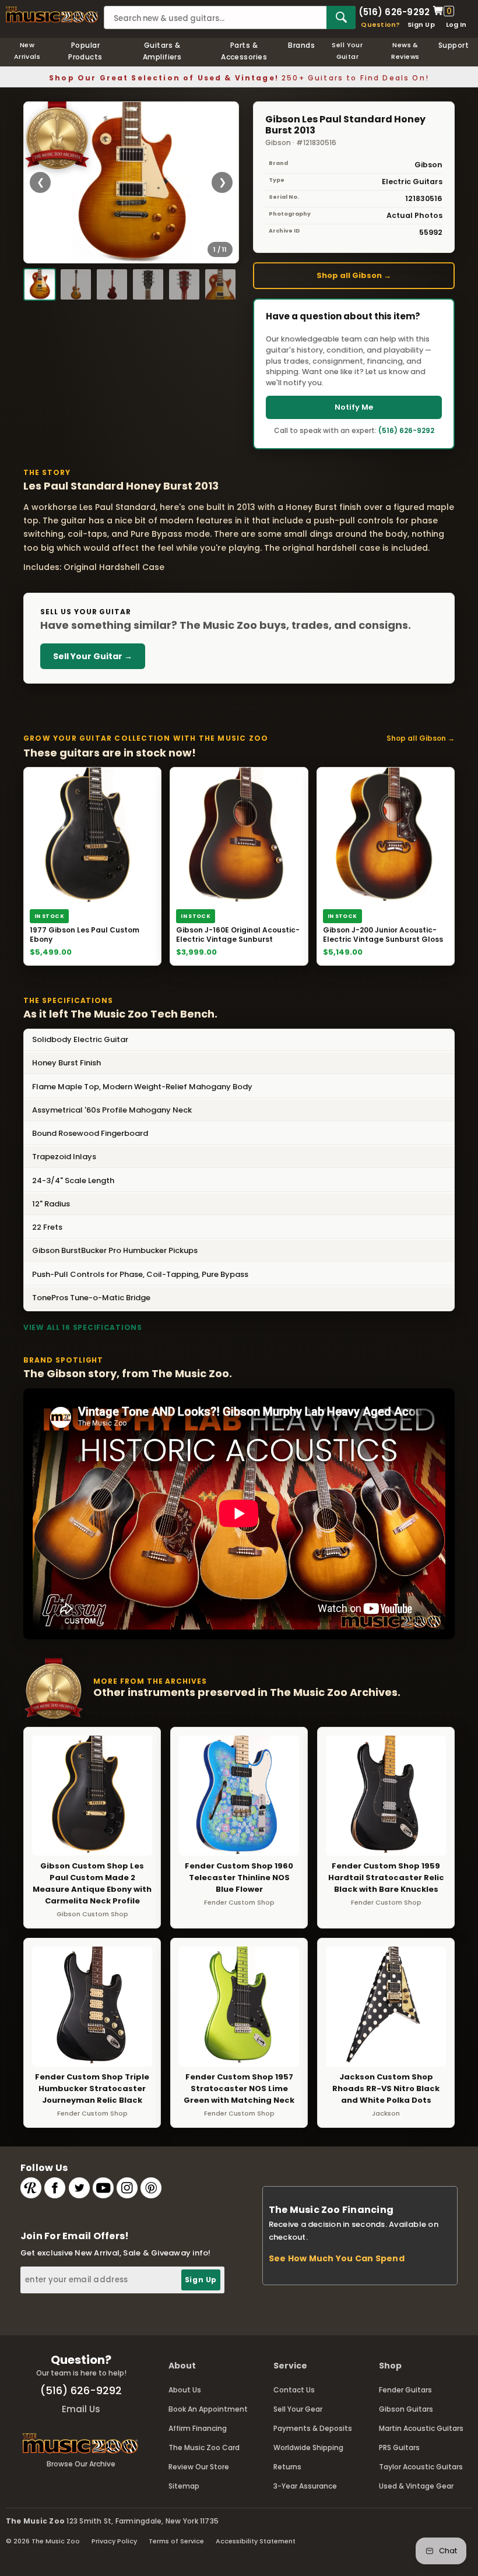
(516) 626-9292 (394, 11)
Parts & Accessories (244, 51)
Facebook (55, 2188)
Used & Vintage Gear (416, 2486)
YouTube (103, 2188)
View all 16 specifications (83, 1327)
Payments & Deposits (313, 2428)
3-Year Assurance (305, 2486)
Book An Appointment (208, 2409)
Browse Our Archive (81, 2464)
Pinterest (151, 2188)
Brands (301, 45)
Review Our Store (199, 2467)
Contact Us (294, 2390)
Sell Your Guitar (347, 51)
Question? (380, 24)
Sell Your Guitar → (93, 656)
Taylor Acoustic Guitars (421, 2467)
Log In (456, 24)
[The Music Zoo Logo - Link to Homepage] (52, 15)
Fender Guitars (405, 2390)
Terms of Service (176, 2541)
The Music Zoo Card (204, 2447)
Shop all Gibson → (354, 275)
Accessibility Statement (256, 2541)
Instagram (127, 2188)
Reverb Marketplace (31, 2188)
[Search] (341, 17)
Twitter (79, 2188)
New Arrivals (27, 51)
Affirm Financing (198, 2428)
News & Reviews (405, 51)
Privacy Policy (114, 2541)
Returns (287, 2467)
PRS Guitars (399, 2447)
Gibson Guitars (406, 2409)
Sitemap (184, 2486)
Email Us (81, 2409)
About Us (185, 2390)
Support (454, 45)
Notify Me (354, 407)
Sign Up (421, 24)
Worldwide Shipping (308, 2447)
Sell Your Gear (298, 2409)
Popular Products (85, 51)
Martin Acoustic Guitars (421, 2428)
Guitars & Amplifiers (162, 51)
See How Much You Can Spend (337, 2258)
